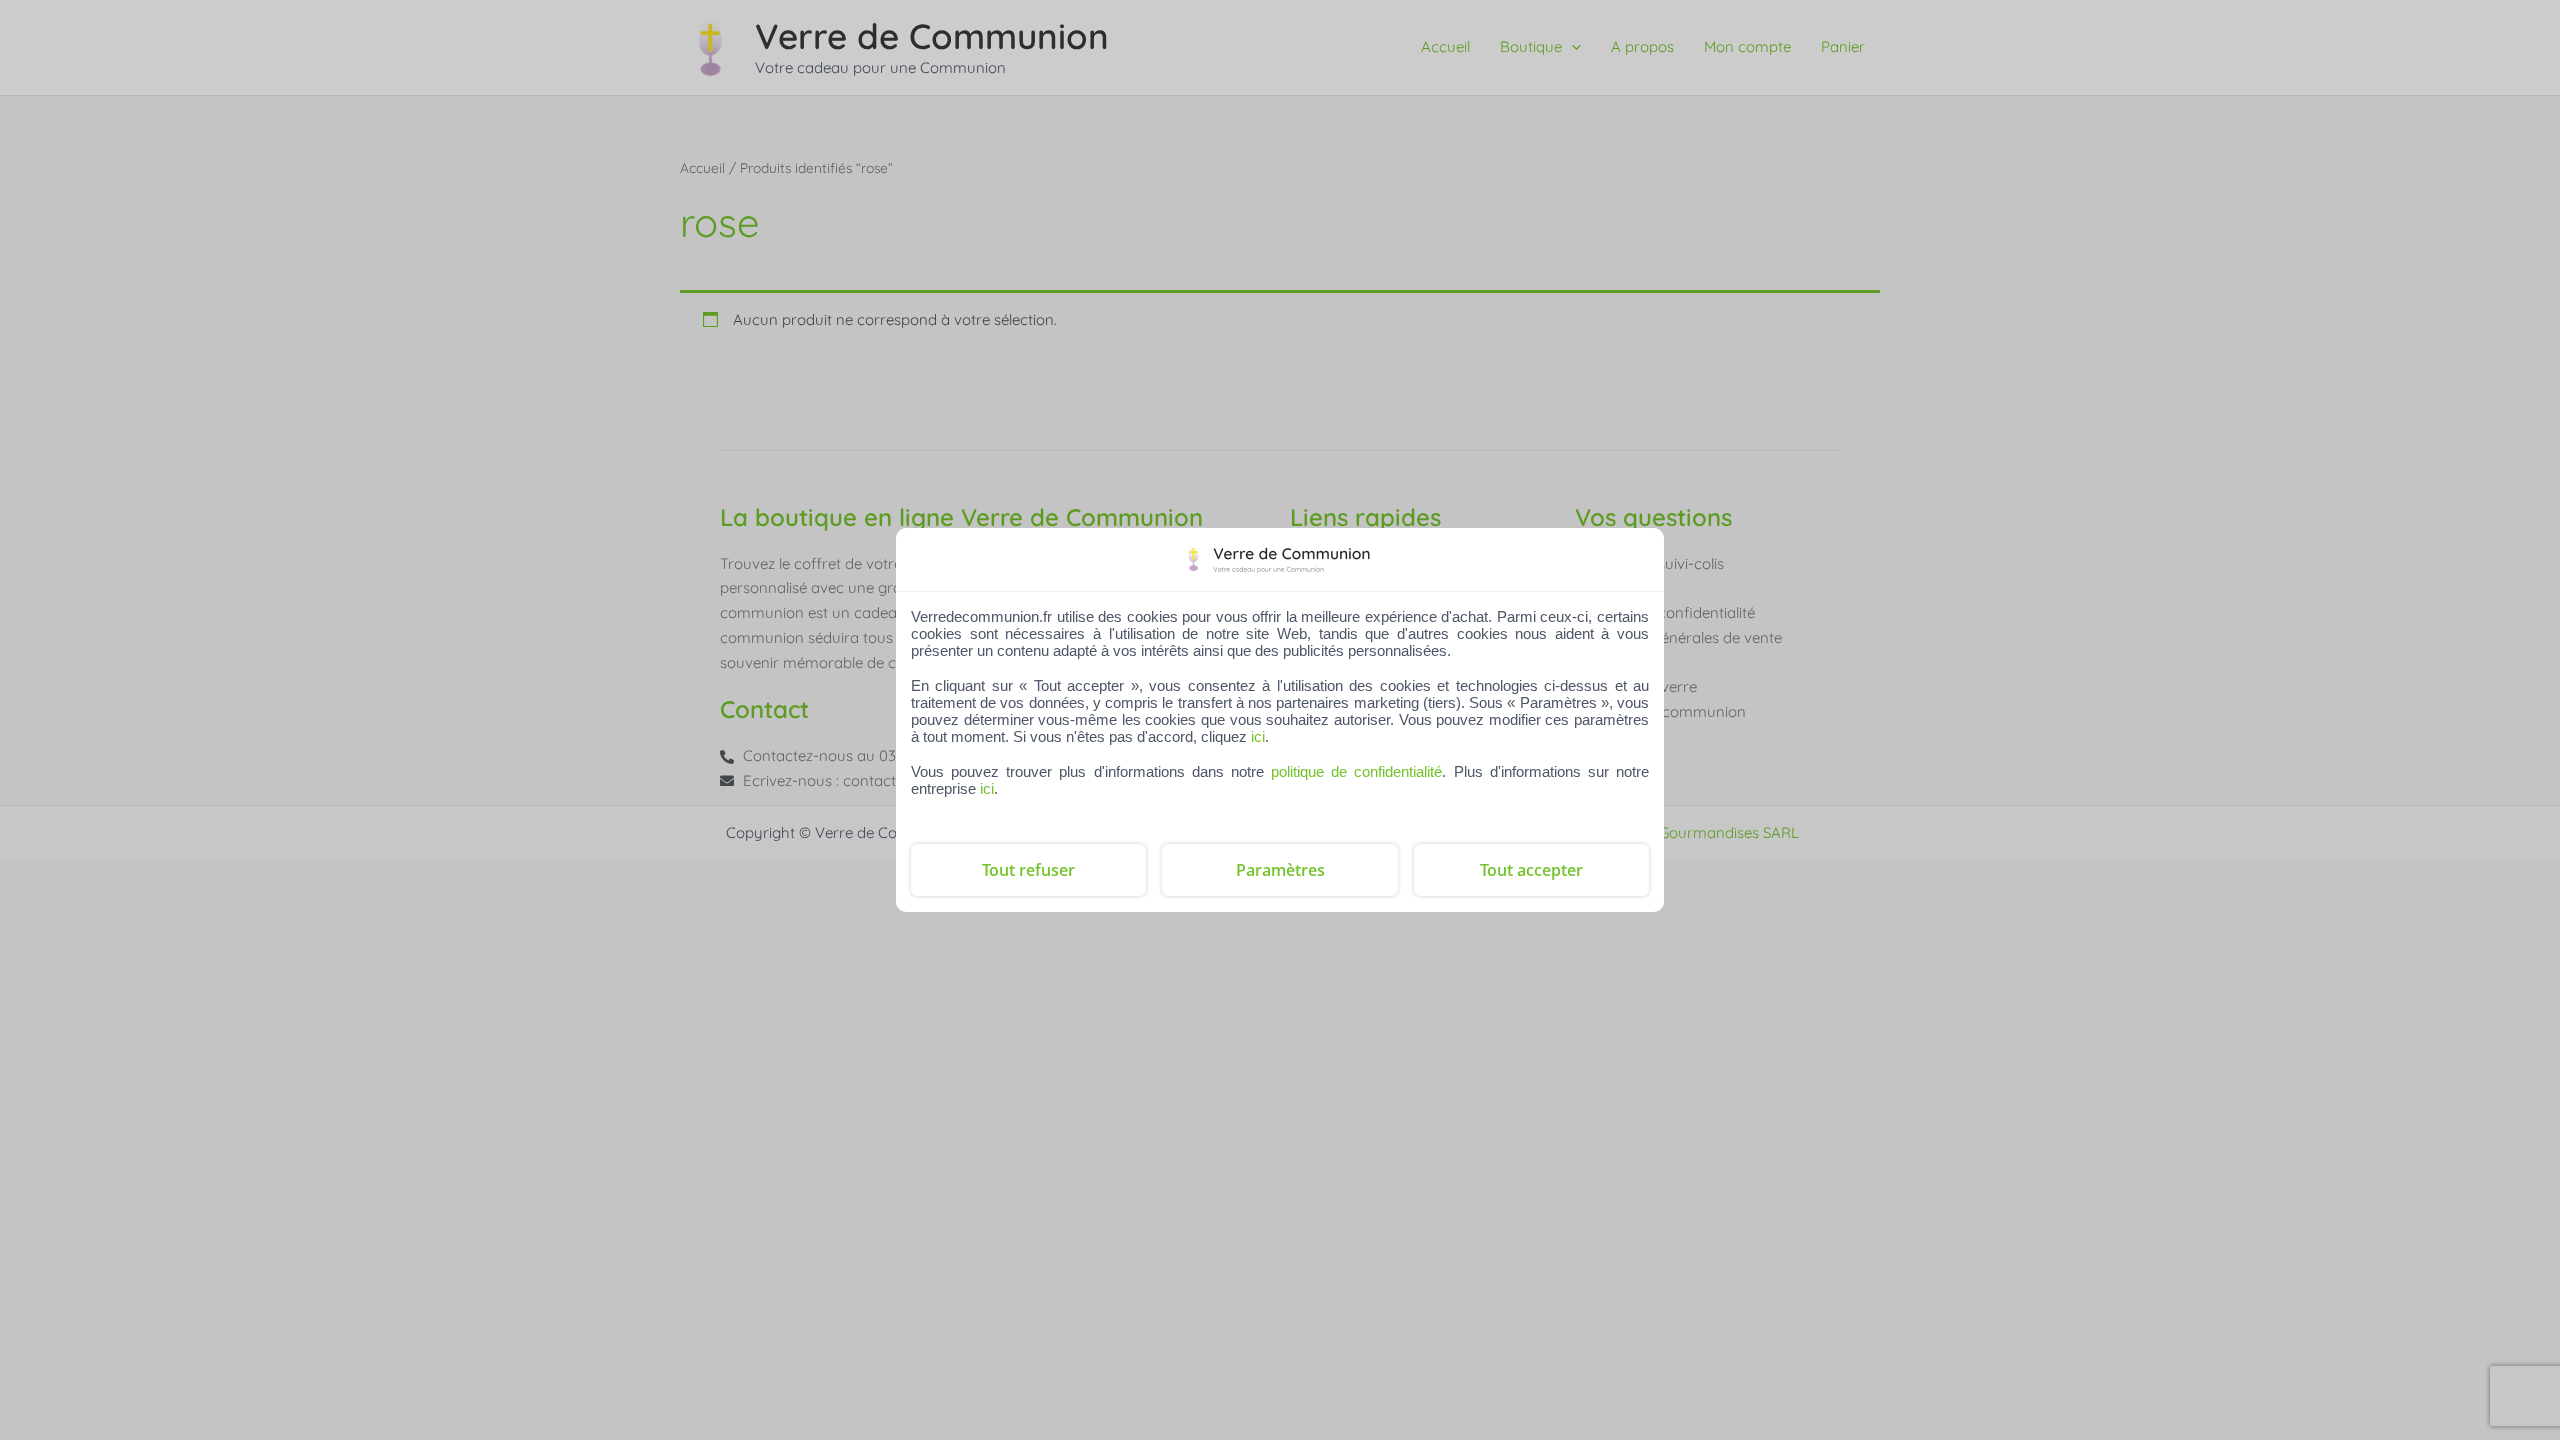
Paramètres (1280, 870)
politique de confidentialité (1356, 771)
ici (1258, 736)
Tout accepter (1531, 870)
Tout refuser (1028, 870)
